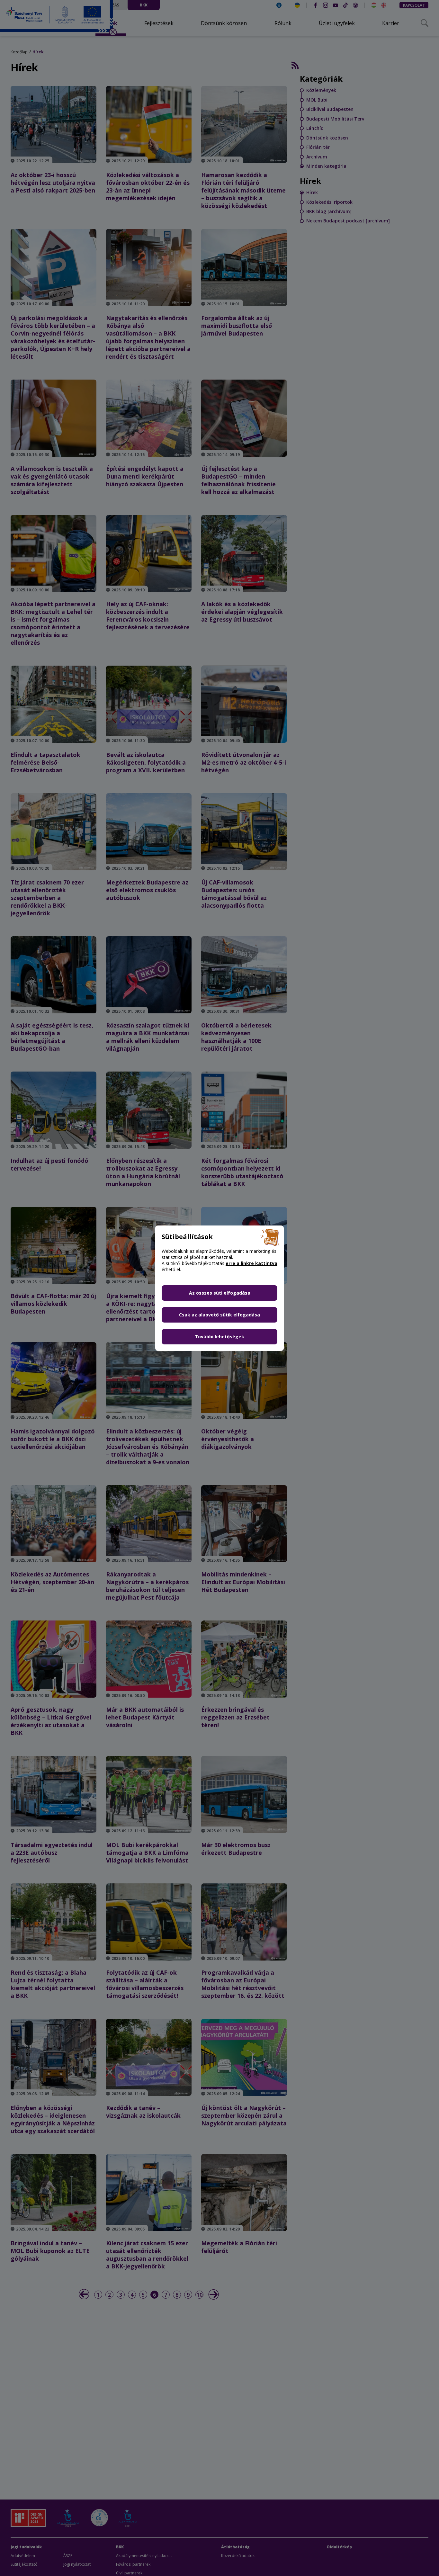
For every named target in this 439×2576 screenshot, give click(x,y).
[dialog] (219, 1288)
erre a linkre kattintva (251, 1263)
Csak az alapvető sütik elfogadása (219, 1315)
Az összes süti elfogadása (220, 1293)
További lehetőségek (219, 1337)
